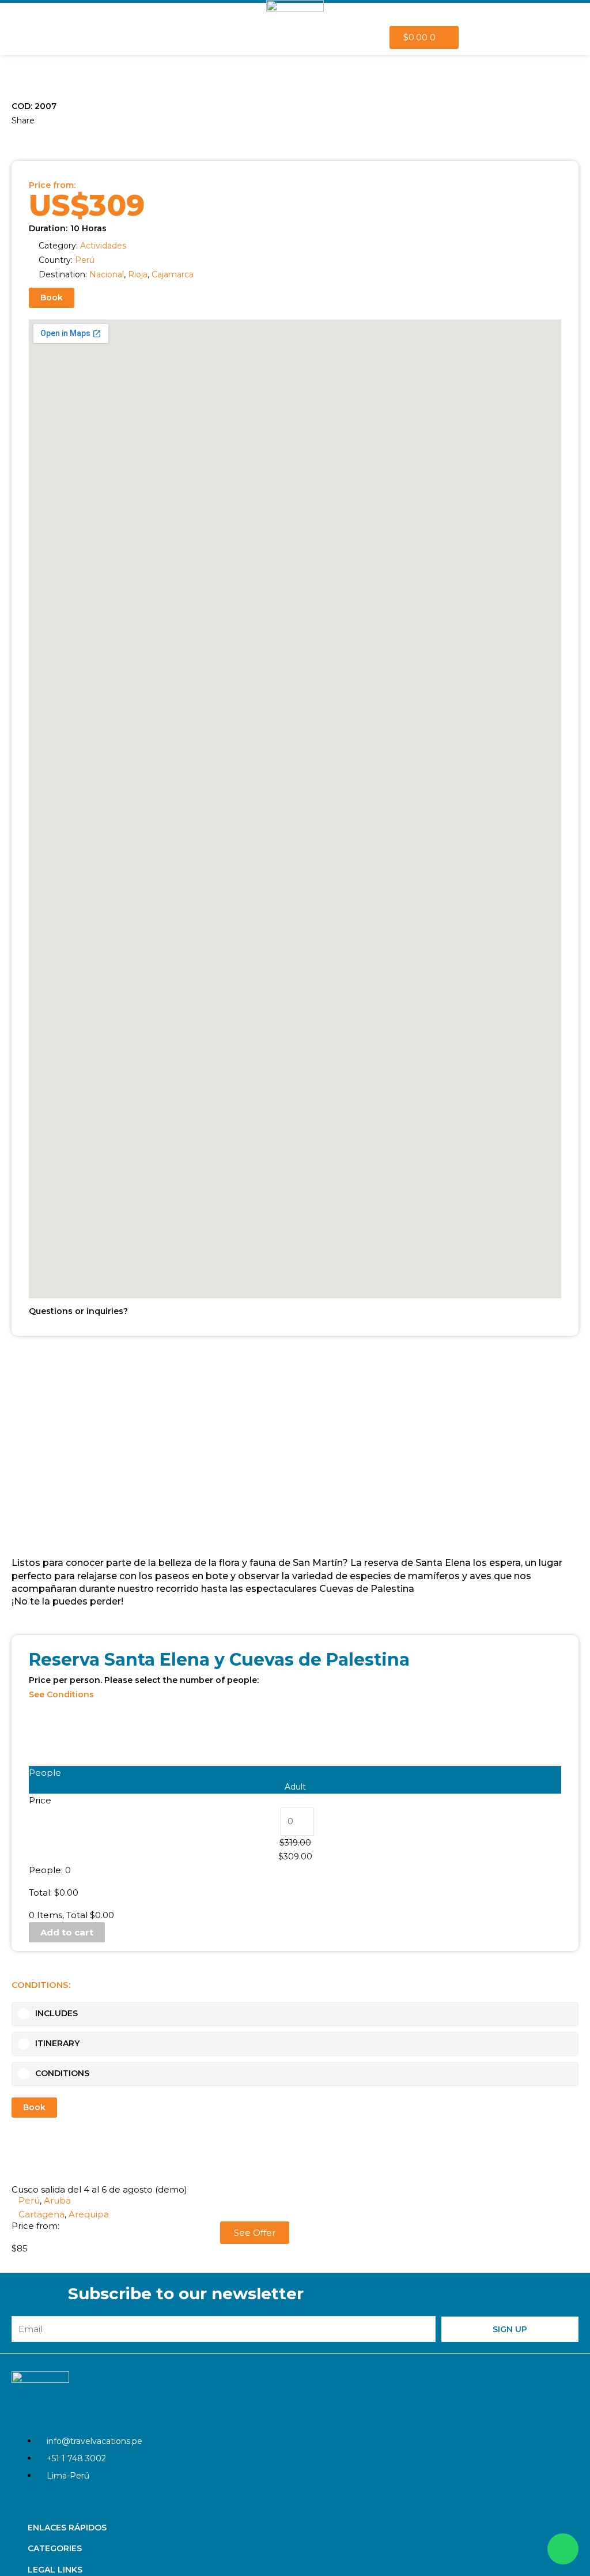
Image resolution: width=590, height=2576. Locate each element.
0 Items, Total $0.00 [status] (71, 1915)
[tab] (295, 2014)
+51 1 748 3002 (76, 2458)
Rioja (138, 274)
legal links (55, 2570)
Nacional (107, 274)
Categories (55, 2548)
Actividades (103, 246)
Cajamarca (173, 274)
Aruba (57, 2200)
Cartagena (41, 2214)
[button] (13, 137)
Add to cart (67, 1932)
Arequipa (89, 2214)
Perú (85, 260)
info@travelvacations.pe (94, 2441)
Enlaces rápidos (67, 2528)
